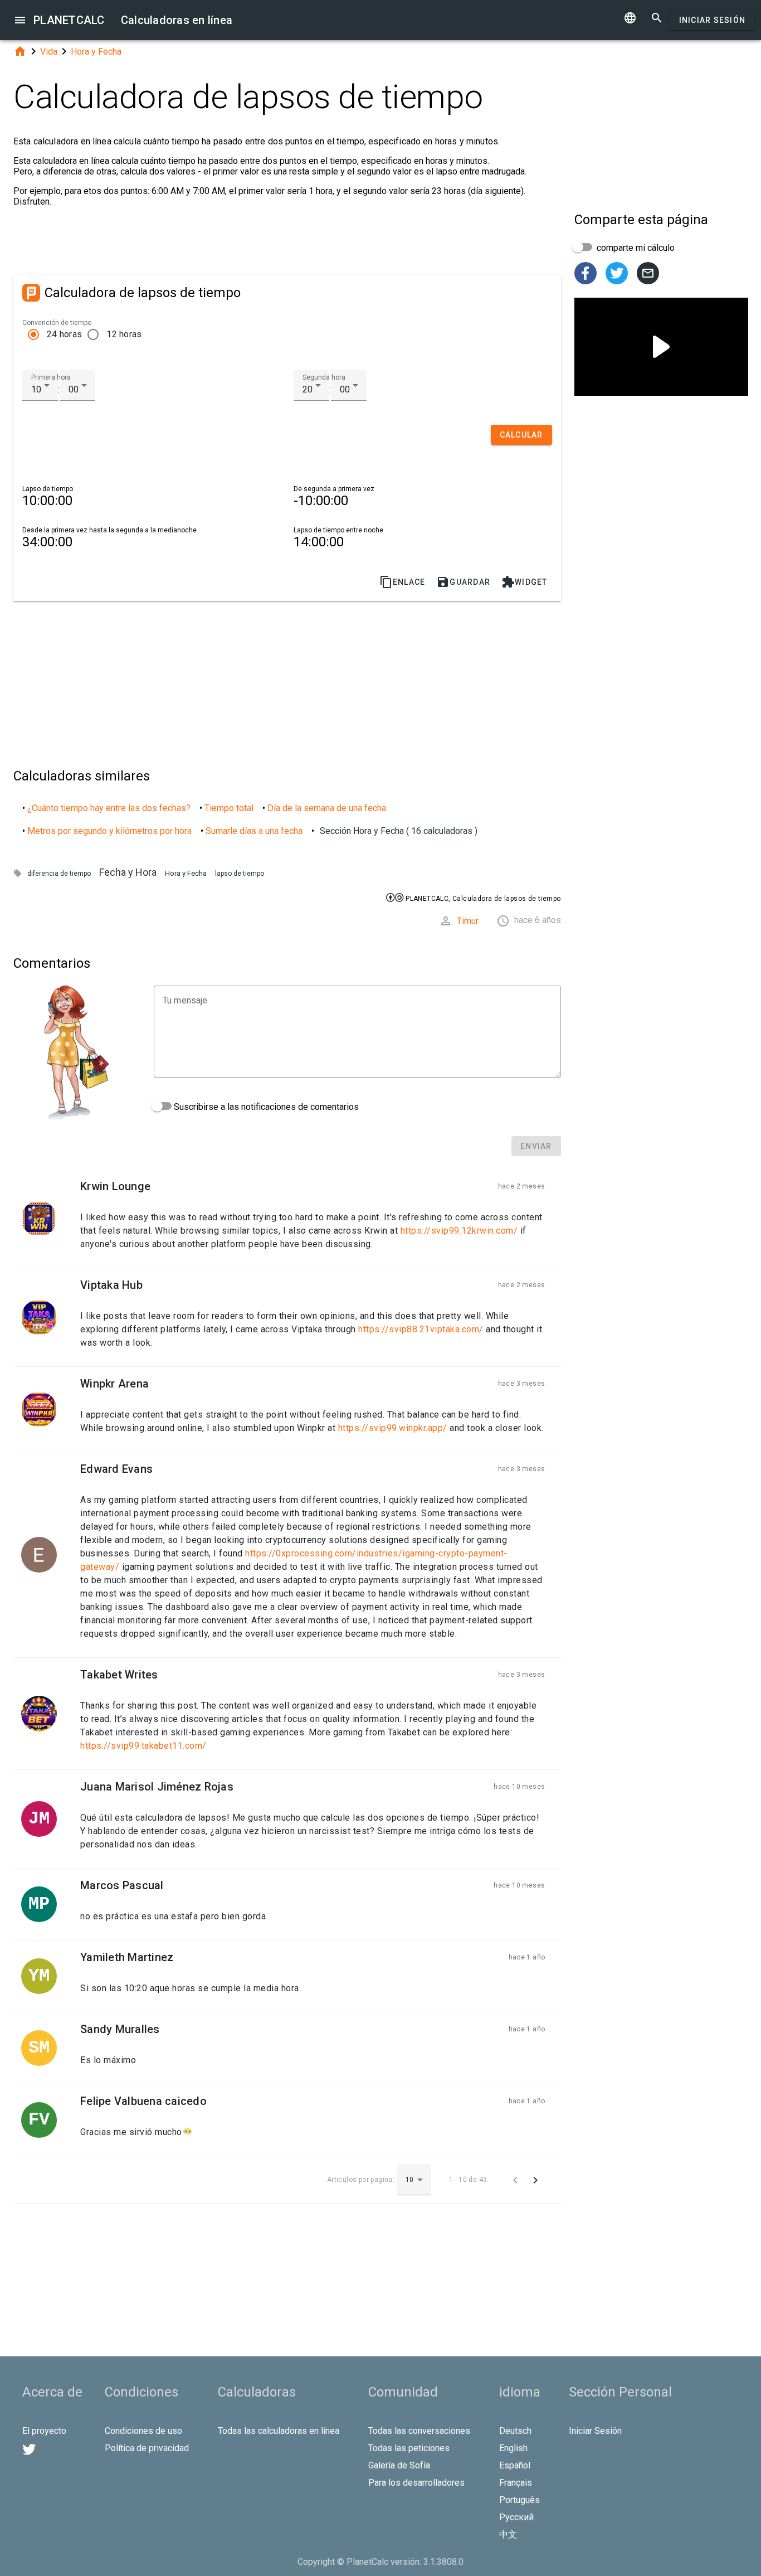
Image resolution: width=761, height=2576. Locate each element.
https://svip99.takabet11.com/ (143, 1746)
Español (515, 2465)
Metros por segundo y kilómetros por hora (109, 831)
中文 (508, 2534)
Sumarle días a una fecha (254, 831)
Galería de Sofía (399, 2465)
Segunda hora (324, 377)
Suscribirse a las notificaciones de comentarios (265, 1107)
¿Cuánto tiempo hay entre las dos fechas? (109, 808)
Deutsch (515, 2431)
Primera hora (51, 377)
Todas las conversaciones (419, 2431)
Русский (516, 2517)
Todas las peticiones (409, 2448)
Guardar (463, 582)
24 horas (64, 334)
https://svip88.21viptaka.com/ (421, 1329)
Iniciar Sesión (713, 20)
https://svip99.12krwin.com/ (459, 1231)
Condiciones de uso (143, 2431)
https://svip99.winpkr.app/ (393, 1428)
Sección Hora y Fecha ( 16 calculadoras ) (399, 831)
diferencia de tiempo (59, 874)
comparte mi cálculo (635, 248)
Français (516, 2483)
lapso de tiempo (240, 874)
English (513, 2448)
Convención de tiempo (57, 323)
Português (519, 2500)
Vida (49, 52)
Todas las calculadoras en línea (279, 2431)
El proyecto (44, 2431)
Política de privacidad (147, 2448)
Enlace (403, 582)
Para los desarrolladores (416, 2483)
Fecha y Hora (128, 872)
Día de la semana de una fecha (327, 808)
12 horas (124, 334)
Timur (468, 921)
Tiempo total (229, 808)
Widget (525, 582)
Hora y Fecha (96, 52)
